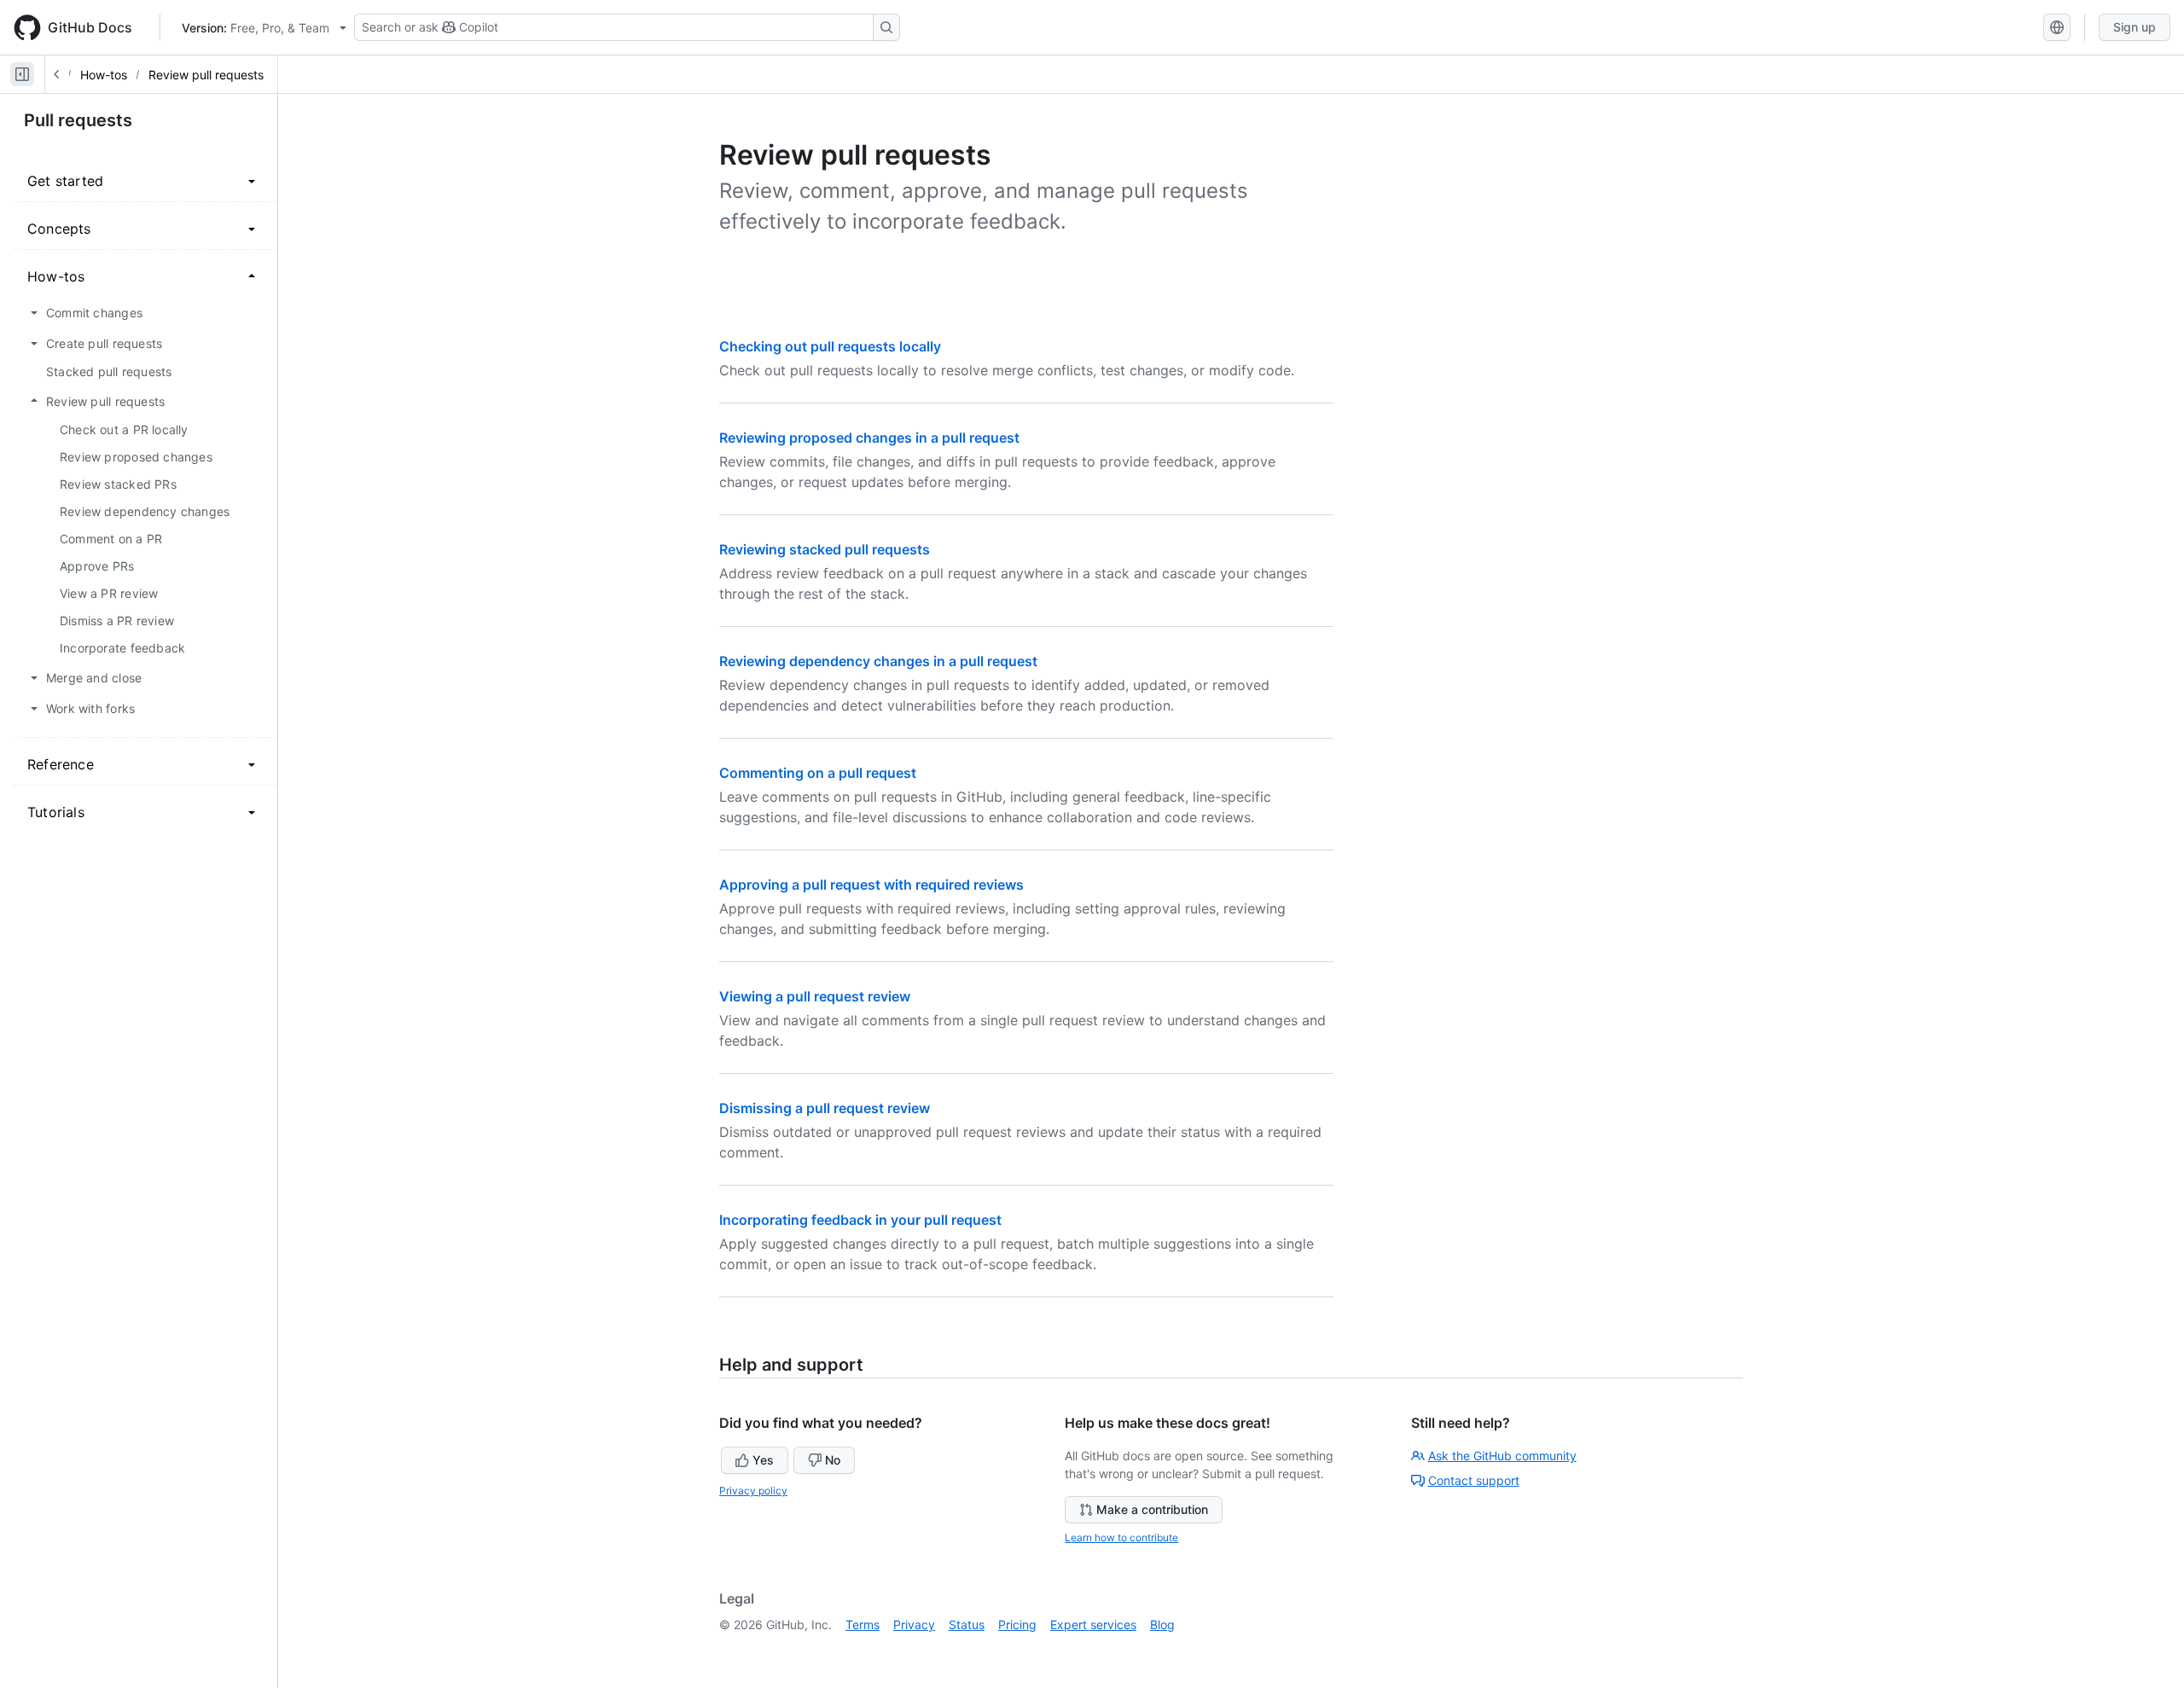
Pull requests (78, 120)
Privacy (914, 1624)
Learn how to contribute (1121, 1537)
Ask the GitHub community (1502, 1456)
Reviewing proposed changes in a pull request (869, 438)
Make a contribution (1152, 1509)
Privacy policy (753, 1491)
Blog (1162, 1624)
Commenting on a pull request (818, 773)
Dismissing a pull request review (825, 1108)
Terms (863, 1624)
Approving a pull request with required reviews (871, 885)
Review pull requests (206, 75)
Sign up (2135, 27)
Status (967, 1624)
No (833, 1460)
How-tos (104, 75)
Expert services (1093, 1624)
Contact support (1474, 1480)
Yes (763, 1460)
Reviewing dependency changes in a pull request (878, 661)
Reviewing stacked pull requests (825, 549)
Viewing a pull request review (815, 996)
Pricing (1017, 1624)
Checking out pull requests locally (830, 346)
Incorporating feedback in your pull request (860, 1220)
